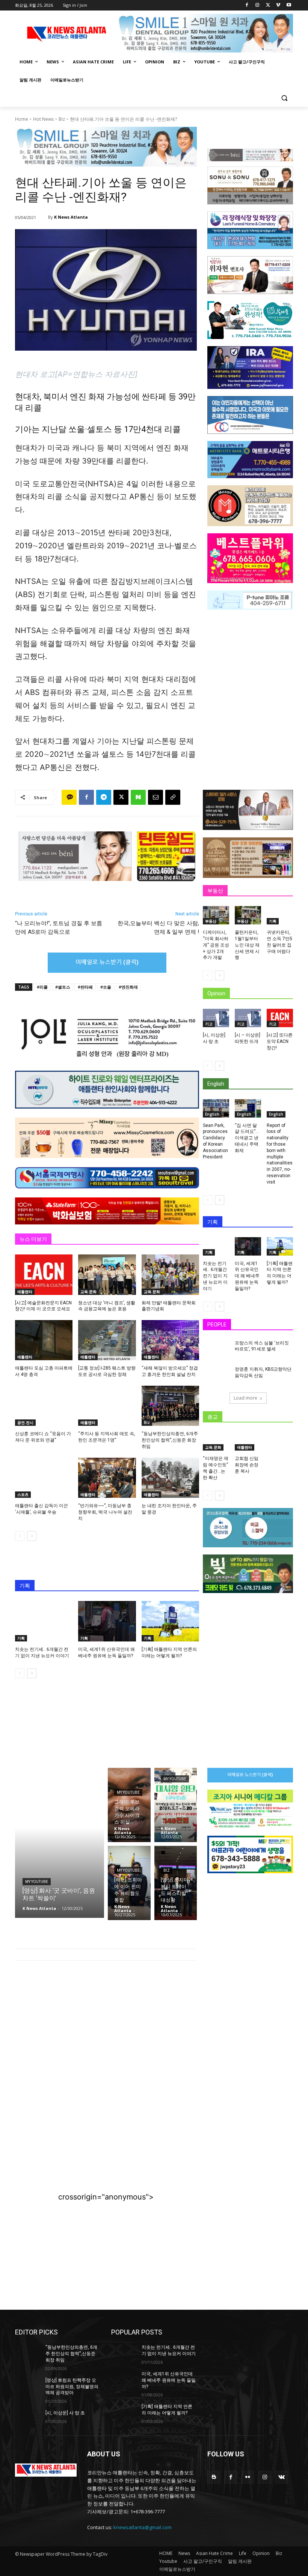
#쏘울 (106, 987)
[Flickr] (248, 2477)
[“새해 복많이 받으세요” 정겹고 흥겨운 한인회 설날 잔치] (170, 1340)
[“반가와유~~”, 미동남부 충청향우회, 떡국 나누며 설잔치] (107, 1478)
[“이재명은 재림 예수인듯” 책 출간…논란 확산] (216, 1441)
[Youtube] (289, 5)
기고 (209, 1024)
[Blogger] (214, 2477)
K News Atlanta (71, 217)
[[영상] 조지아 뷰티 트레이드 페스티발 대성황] (176, 1883)
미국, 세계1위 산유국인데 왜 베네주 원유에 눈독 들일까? (247, 1276)
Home (22, 119)
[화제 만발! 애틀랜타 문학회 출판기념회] (170, 1274)
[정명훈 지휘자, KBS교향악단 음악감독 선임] (216, 1376)
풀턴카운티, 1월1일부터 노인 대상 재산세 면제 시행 (247, 945)
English (212, 1114)
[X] (268, 5)
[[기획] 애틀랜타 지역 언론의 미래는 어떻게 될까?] (170, 1621)
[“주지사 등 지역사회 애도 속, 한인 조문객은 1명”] (107, 1406)
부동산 (211, 921)
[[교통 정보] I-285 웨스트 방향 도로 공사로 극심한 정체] (107, 1340)
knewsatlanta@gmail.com (143, 2527)
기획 (21, 1638)
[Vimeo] (278, 5)
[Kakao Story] (69, 797)
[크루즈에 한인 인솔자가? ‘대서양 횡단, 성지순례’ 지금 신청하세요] (176, 1805)
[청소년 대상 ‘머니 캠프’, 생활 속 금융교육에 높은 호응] (107, 1274)
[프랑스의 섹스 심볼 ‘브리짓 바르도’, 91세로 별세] (216, 1349)
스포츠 (23, 1494)
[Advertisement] (106, 2028)
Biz (62, 119)
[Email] (156, 797)
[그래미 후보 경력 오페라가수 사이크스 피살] (129, 1805)
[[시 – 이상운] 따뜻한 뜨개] (248, 1018)
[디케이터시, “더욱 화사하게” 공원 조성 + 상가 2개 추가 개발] (216, 915)
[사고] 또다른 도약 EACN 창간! (280, 1041)
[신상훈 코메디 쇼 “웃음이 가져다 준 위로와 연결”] (44, 1406)
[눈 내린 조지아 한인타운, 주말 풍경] (170, 1478)
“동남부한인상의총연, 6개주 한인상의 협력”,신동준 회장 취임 (170, 1440)
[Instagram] (257, 5)
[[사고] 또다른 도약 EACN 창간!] (280, 1018)
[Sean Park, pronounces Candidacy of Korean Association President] (216, 1108)
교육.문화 (88, 1292)
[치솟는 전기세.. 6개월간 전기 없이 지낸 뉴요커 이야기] (44, 1621)
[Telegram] (104, 797)
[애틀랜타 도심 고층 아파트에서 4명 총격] (44, 1340)
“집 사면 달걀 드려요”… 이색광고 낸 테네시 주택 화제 (247, 1138)
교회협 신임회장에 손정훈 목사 (247, 1465)
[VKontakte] (282, 2477)
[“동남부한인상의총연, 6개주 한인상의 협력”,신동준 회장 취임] (170, 1406)
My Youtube (37, 1882)
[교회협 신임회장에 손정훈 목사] (248, 1441)
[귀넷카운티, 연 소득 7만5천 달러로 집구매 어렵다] (280, 915)
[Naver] (138, 797)
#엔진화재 (128, 987)
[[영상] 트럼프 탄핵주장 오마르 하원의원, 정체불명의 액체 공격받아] (28, 2386)
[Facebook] (247, 5)
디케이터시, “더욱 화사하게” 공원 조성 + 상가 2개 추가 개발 (216, 945)
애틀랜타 (25, 1292)
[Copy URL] (173, 797)
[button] (284, 98)
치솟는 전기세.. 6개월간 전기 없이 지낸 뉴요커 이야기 (215, 1276)
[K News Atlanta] (43, 217)
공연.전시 (25, 1422)
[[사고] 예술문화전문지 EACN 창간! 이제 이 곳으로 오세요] (44, 1274)
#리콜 (42, 987)
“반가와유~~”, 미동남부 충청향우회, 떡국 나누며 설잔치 (105, 1512)
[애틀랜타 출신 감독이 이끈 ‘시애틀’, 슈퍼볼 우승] (44, 1478)
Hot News (43, 119)
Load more (245, 1398)
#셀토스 (63, 987)
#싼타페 (85, 987)
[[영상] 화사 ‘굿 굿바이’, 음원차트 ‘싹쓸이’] (60, 1843)
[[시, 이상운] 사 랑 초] (216, 1018)
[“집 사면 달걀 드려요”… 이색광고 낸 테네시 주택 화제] (248, 1108)
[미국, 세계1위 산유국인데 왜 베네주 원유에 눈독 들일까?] (107, 1621)
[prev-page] (20, 1536)
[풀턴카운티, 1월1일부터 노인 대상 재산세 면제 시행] (248, 915)
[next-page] (32, 1536)
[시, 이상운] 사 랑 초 (65, 2413)
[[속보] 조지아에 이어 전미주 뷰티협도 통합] (129, 1883)
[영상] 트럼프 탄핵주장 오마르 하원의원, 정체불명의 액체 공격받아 (72, 2387)
